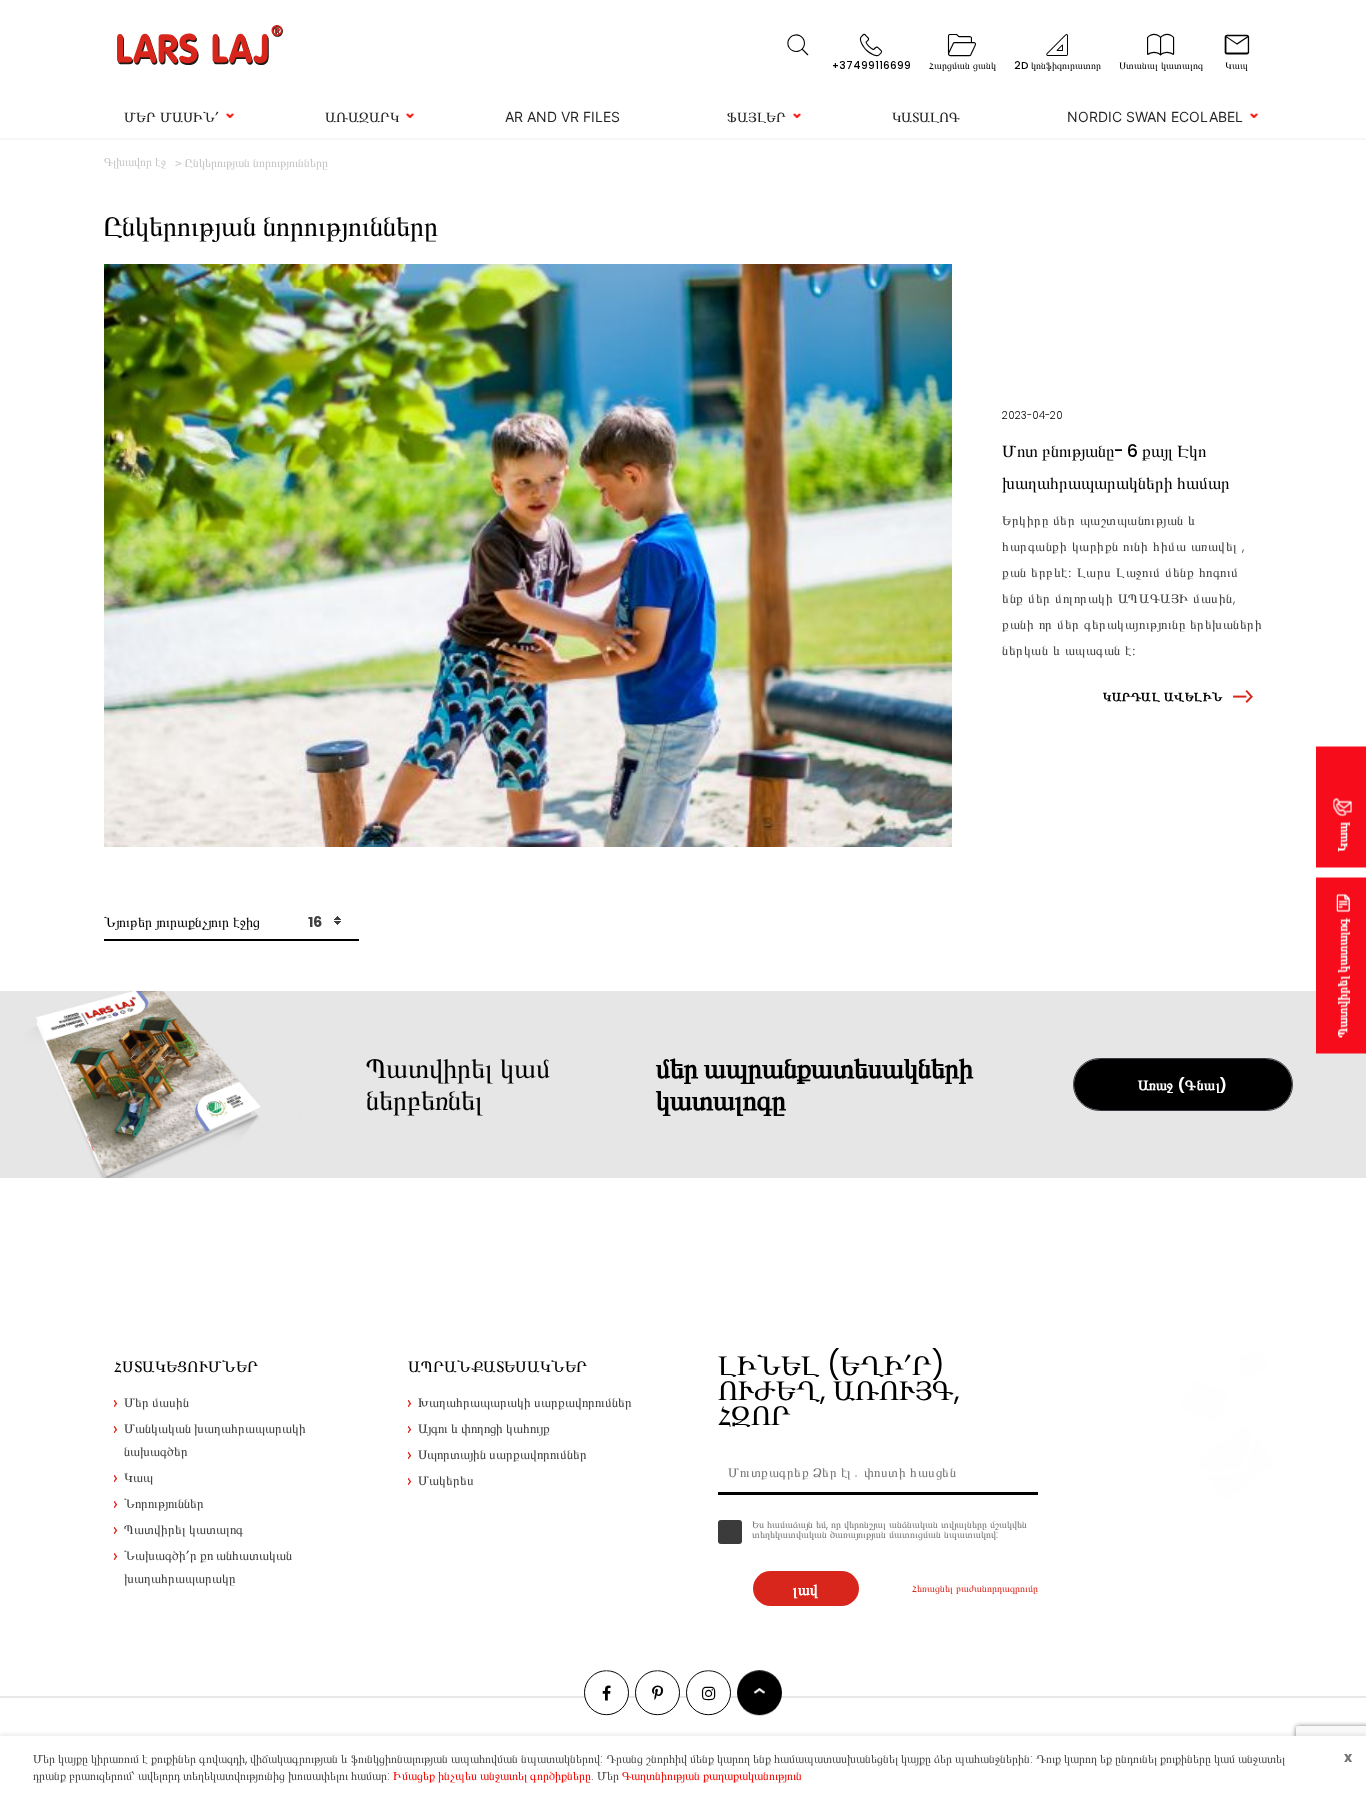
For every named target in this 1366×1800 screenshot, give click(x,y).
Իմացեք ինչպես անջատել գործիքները (492, 1775)
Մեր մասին (156, 1402)
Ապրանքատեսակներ (497, 1366)
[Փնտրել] (798, 45)
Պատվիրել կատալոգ (1342, 978)
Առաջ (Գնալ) (1183, 1085)
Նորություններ (164, 1503)
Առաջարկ (362, 116)
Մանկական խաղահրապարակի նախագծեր (215, 1440)
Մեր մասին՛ (171, 116)
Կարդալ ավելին (1162, 696)
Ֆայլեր (756, 116)
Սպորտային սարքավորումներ (502, 1454)
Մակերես (446, 1480)
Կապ (1342, 837)
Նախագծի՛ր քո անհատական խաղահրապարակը (208, 1567)
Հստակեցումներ (186, 1366)
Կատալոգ (926, 116)
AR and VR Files (562, 116)
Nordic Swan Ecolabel (1155, 116)
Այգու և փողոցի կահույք (484, 1428)
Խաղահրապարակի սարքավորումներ (525, 1402)
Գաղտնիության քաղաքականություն (712, 1775)
